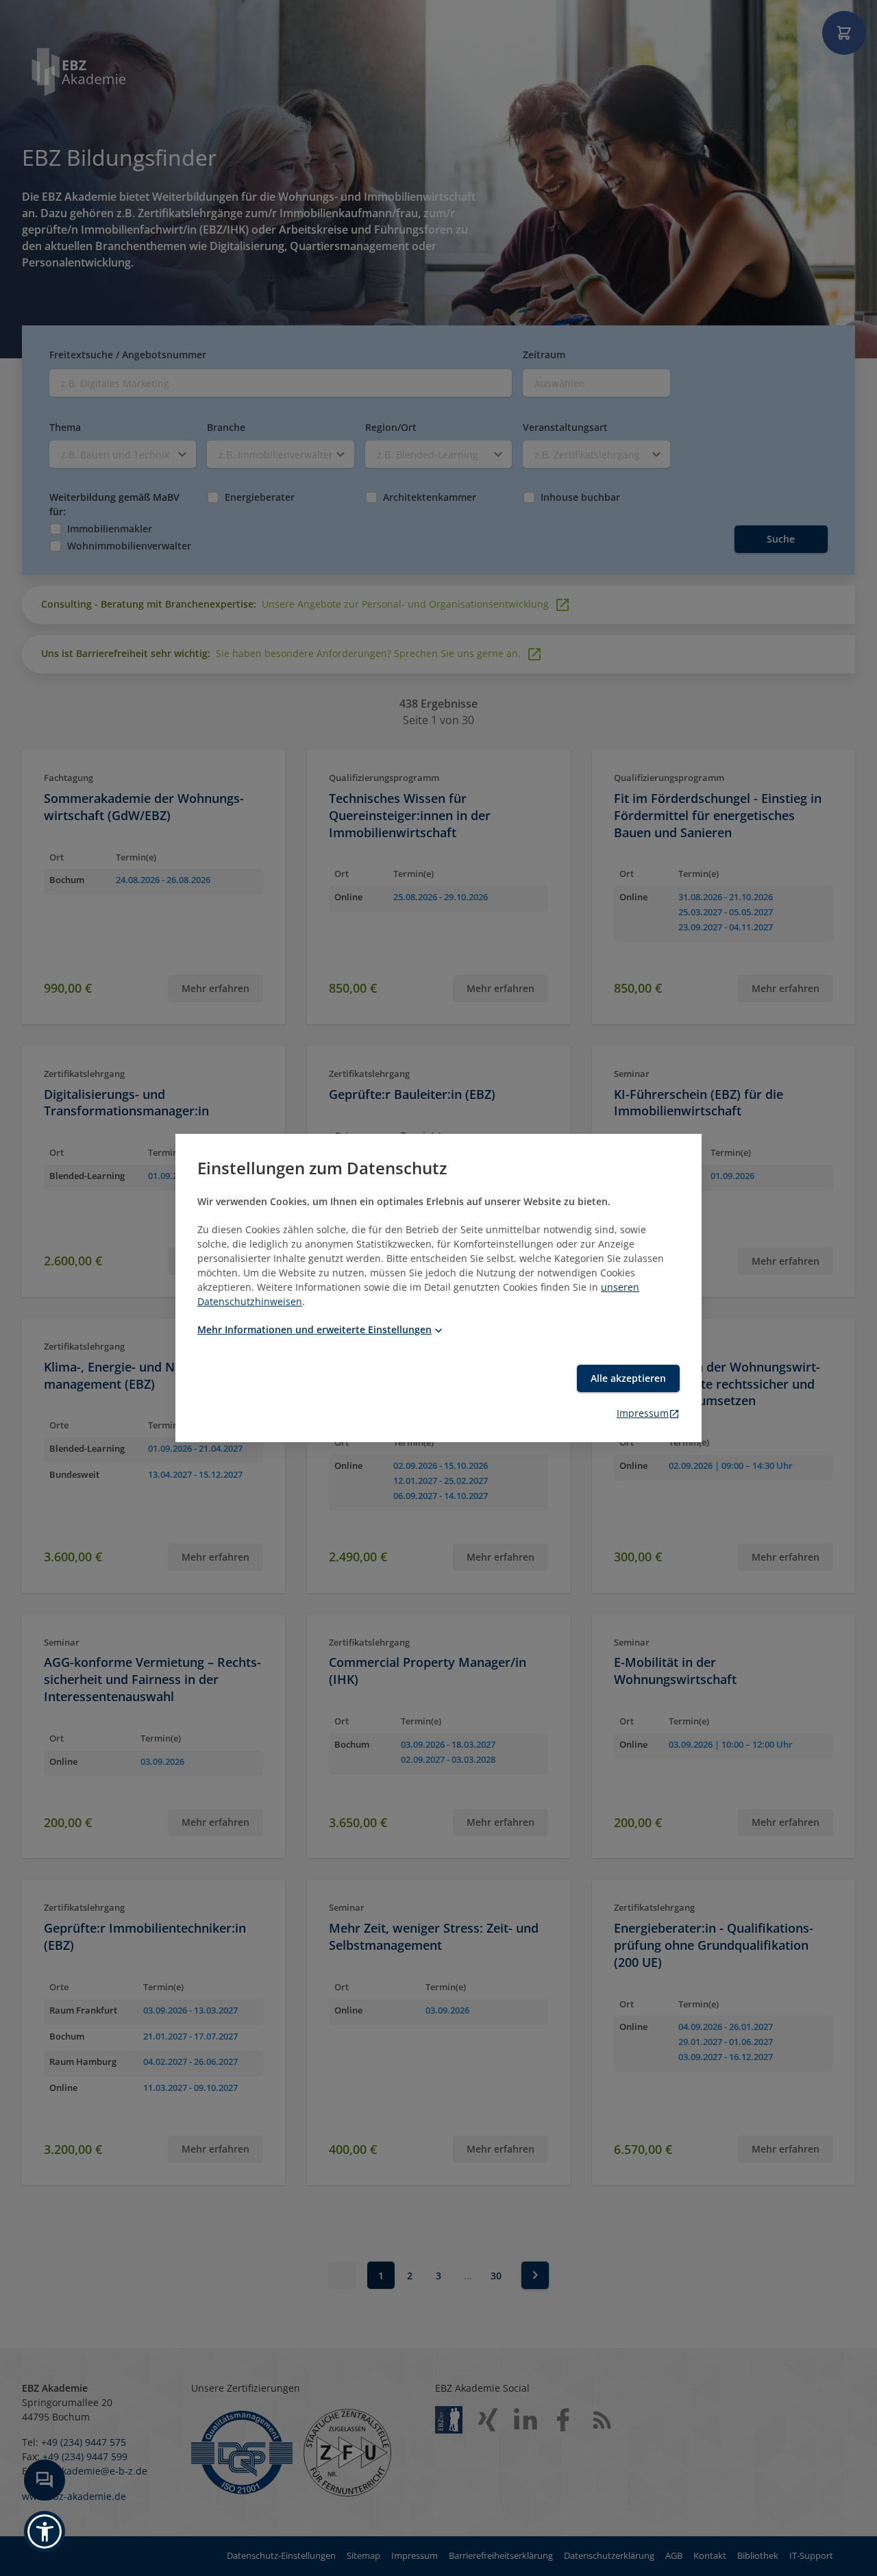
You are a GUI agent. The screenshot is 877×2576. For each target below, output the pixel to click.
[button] (45, 2531)
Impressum (643, 1413)
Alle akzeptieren (628, 1378)
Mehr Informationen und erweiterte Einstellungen (314, 1329)
